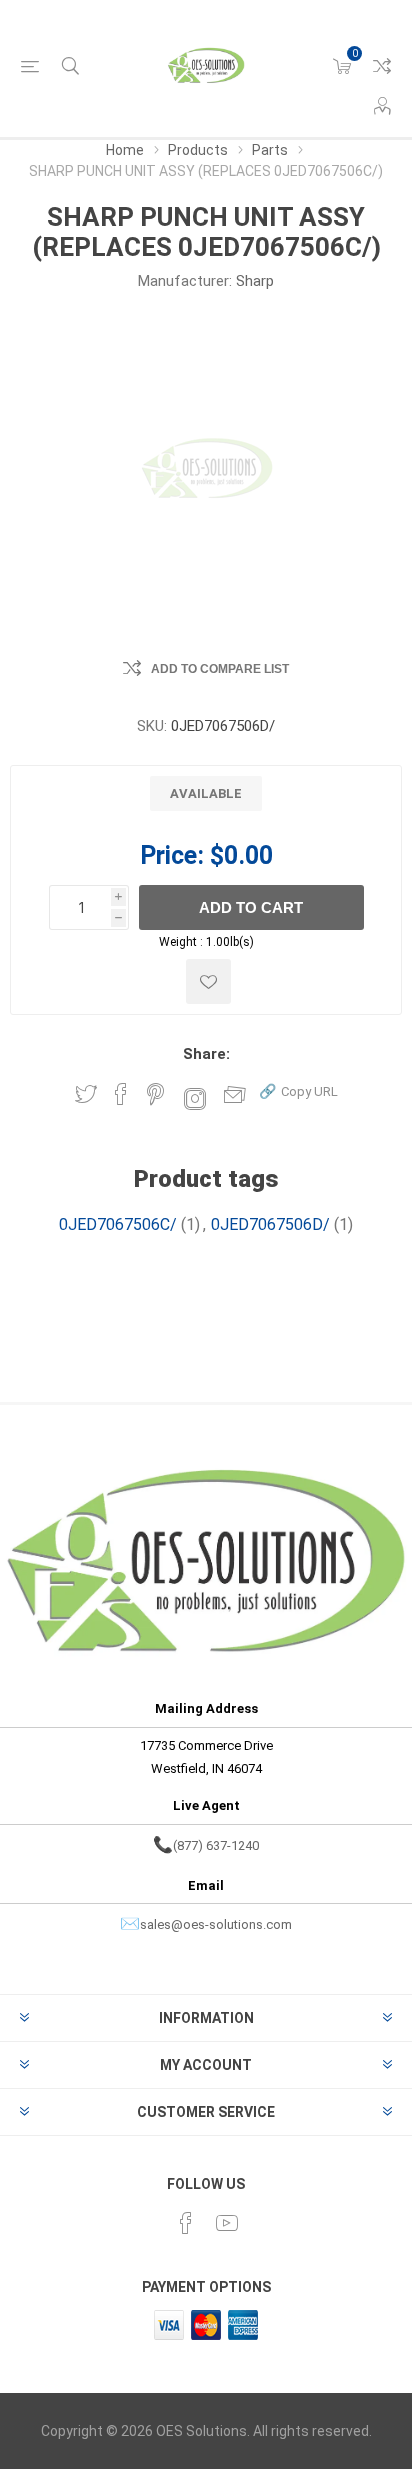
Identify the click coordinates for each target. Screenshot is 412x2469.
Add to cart (251, 907)
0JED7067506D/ (270, 1224)
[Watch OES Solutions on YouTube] (227, 2223)
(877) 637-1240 (216, 1845)
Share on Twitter (86, 1094)
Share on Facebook (121, 1094)
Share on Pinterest (155, 1094)
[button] (298, 1090)
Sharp (255, 281)
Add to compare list (220, 669)
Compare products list (382, 66)
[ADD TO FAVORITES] (208, 981)
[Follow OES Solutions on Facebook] (186, 2223)
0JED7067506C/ (118, 1224)
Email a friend (235, 1094)
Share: (206, 1054)
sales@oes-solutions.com (216, 1924)
